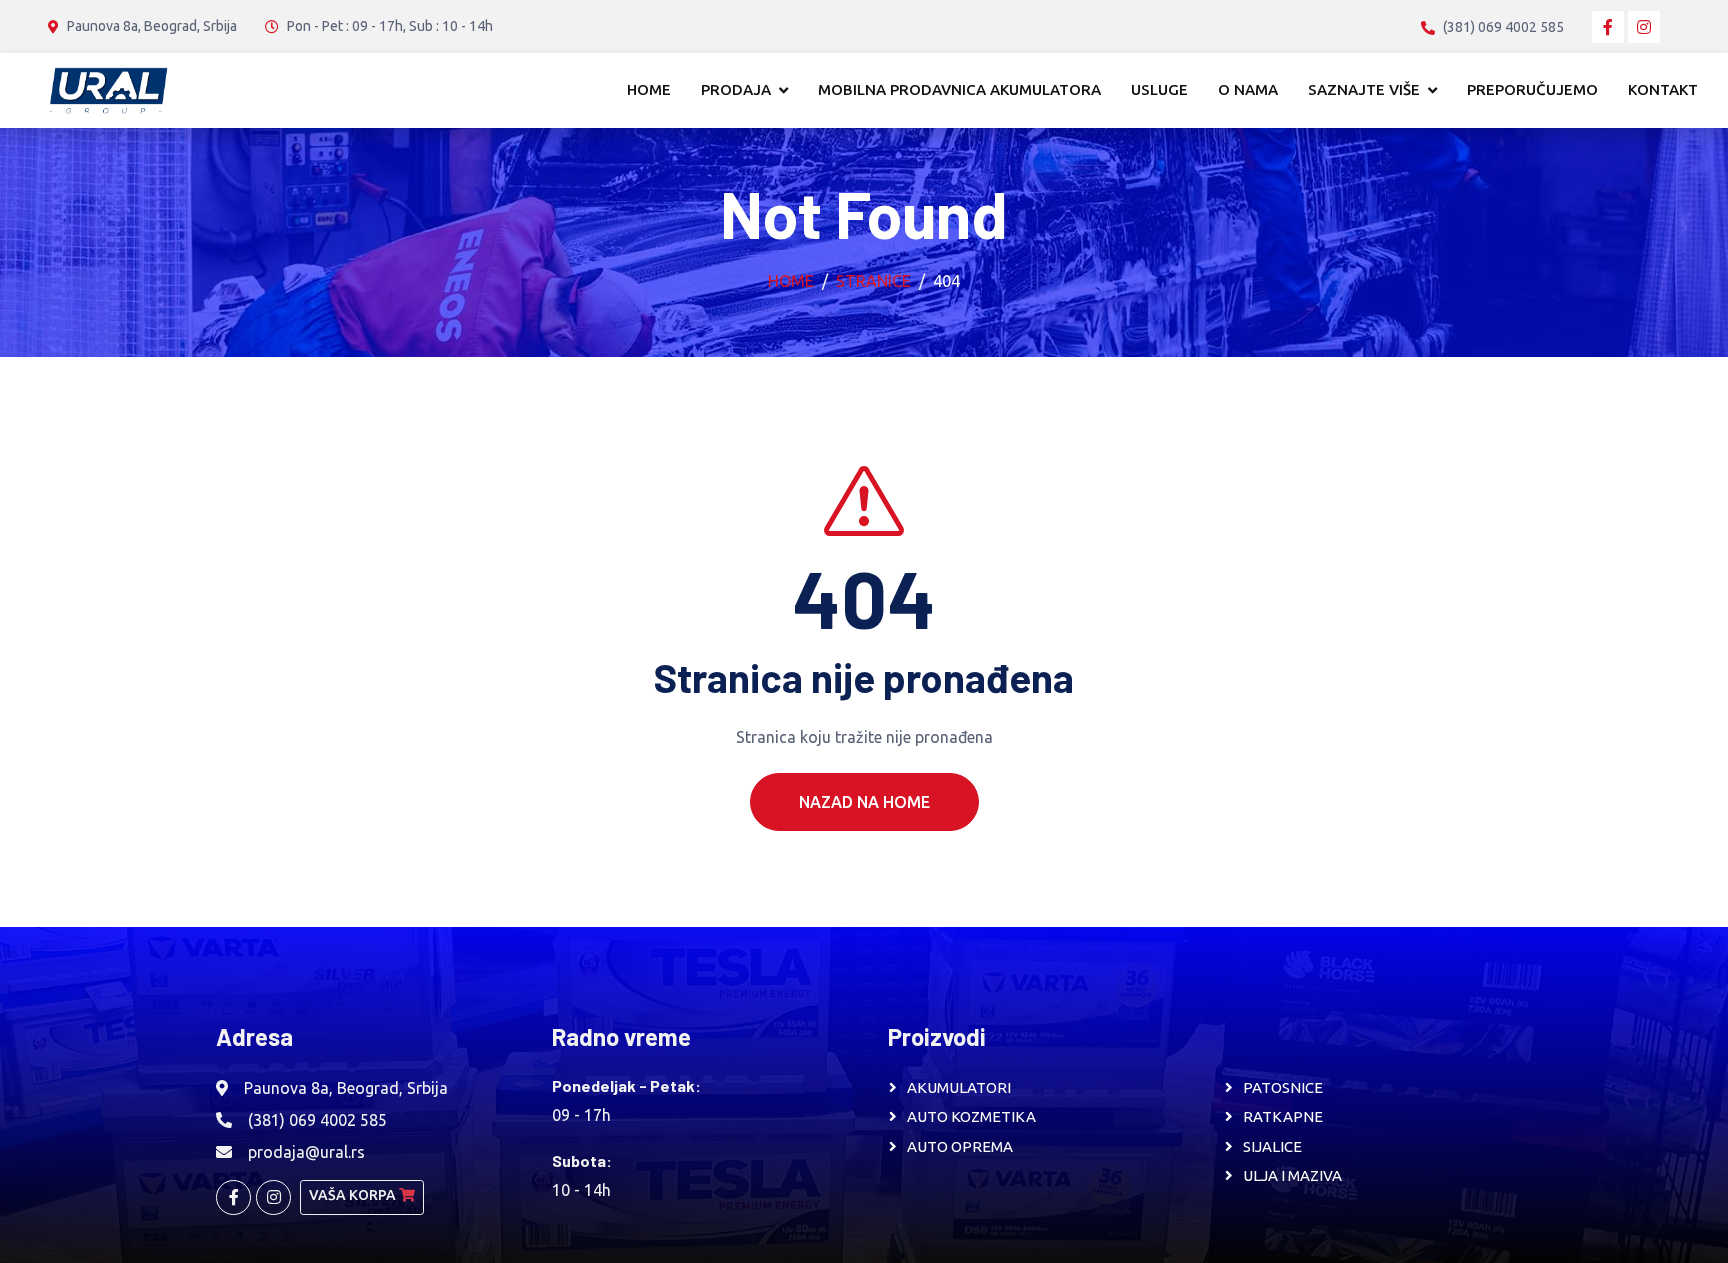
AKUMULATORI (959, 1087)
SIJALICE (1272, 1146)
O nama (1248, 89)
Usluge (1159, 89)
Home (649, 89)
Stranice (873, 281)
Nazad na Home (864, 802)
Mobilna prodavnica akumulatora (959, 89)
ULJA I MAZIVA (1292, 1175)
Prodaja (736, 89)
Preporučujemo (1532, 89)
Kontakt (1663, 89)
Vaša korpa (354, 1195)
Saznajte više (1364, 89)
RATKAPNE (1283, 1116)
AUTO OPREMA (960, 1146)
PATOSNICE (1283, 1087)
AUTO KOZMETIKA (971, 1116)
